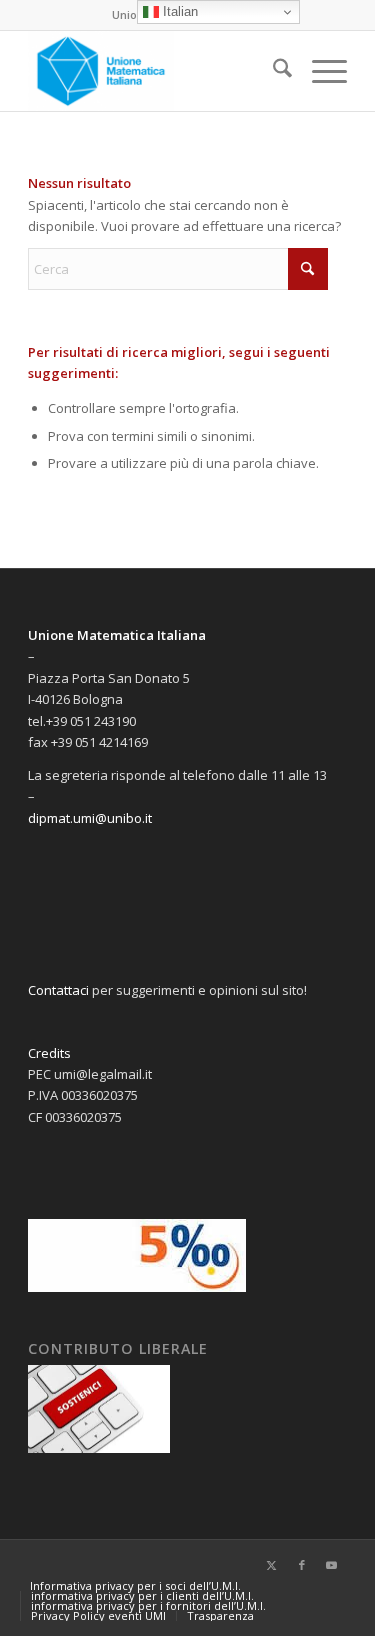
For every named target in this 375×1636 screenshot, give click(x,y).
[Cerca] (272, 71)
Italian (178, 11)
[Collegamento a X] (272, 1565)
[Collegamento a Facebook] (302, 1565)
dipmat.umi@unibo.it (90, 818)
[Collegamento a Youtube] (332, 1565)
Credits (49, 1053)
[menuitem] (272, 71)
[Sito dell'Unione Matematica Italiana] (155, 71)
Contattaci (58, 990)
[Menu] (319, 71)
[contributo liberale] (99, 1448)
